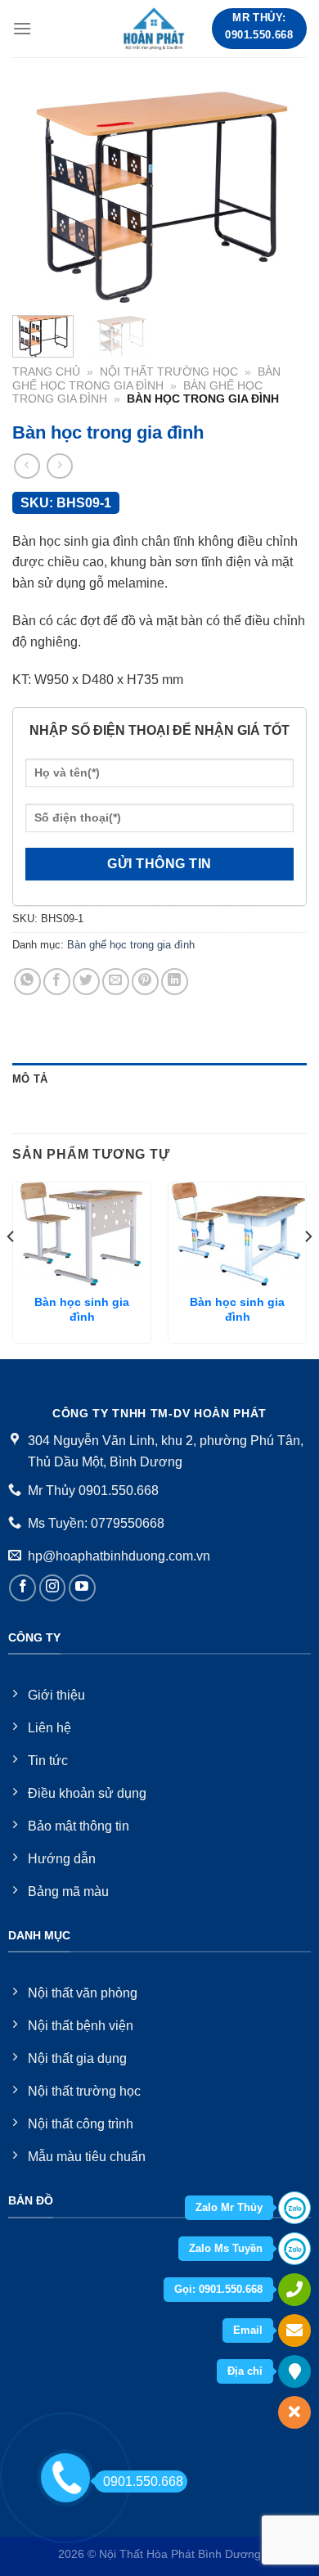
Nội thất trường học (169, 372)
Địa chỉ (245, 2371)
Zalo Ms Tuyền (226, 2248)
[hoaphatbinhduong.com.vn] (155, 29)
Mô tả (30, 1079)
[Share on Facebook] (57, 982)
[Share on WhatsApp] (27, 982)
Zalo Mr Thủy (229, 2207)
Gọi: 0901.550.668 (218, 2289)
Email (248, 2330)
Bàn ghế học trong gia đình (146, 378)
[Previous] (38, 196)
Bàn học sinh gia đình (82, 1310)
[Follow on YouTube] (82, 1588)
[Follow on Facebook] (22, 1588)
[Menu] (22, 28)
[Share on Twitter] (86, 982)
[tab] (159, 1079)
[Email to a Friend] (116, 982)
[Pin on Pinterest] (145, 982)
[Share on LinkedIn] (175, 982)
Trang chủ (46, 372)
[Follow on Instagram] (53, 1588)
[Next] (281, 196)
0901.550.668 (143, 2481)
